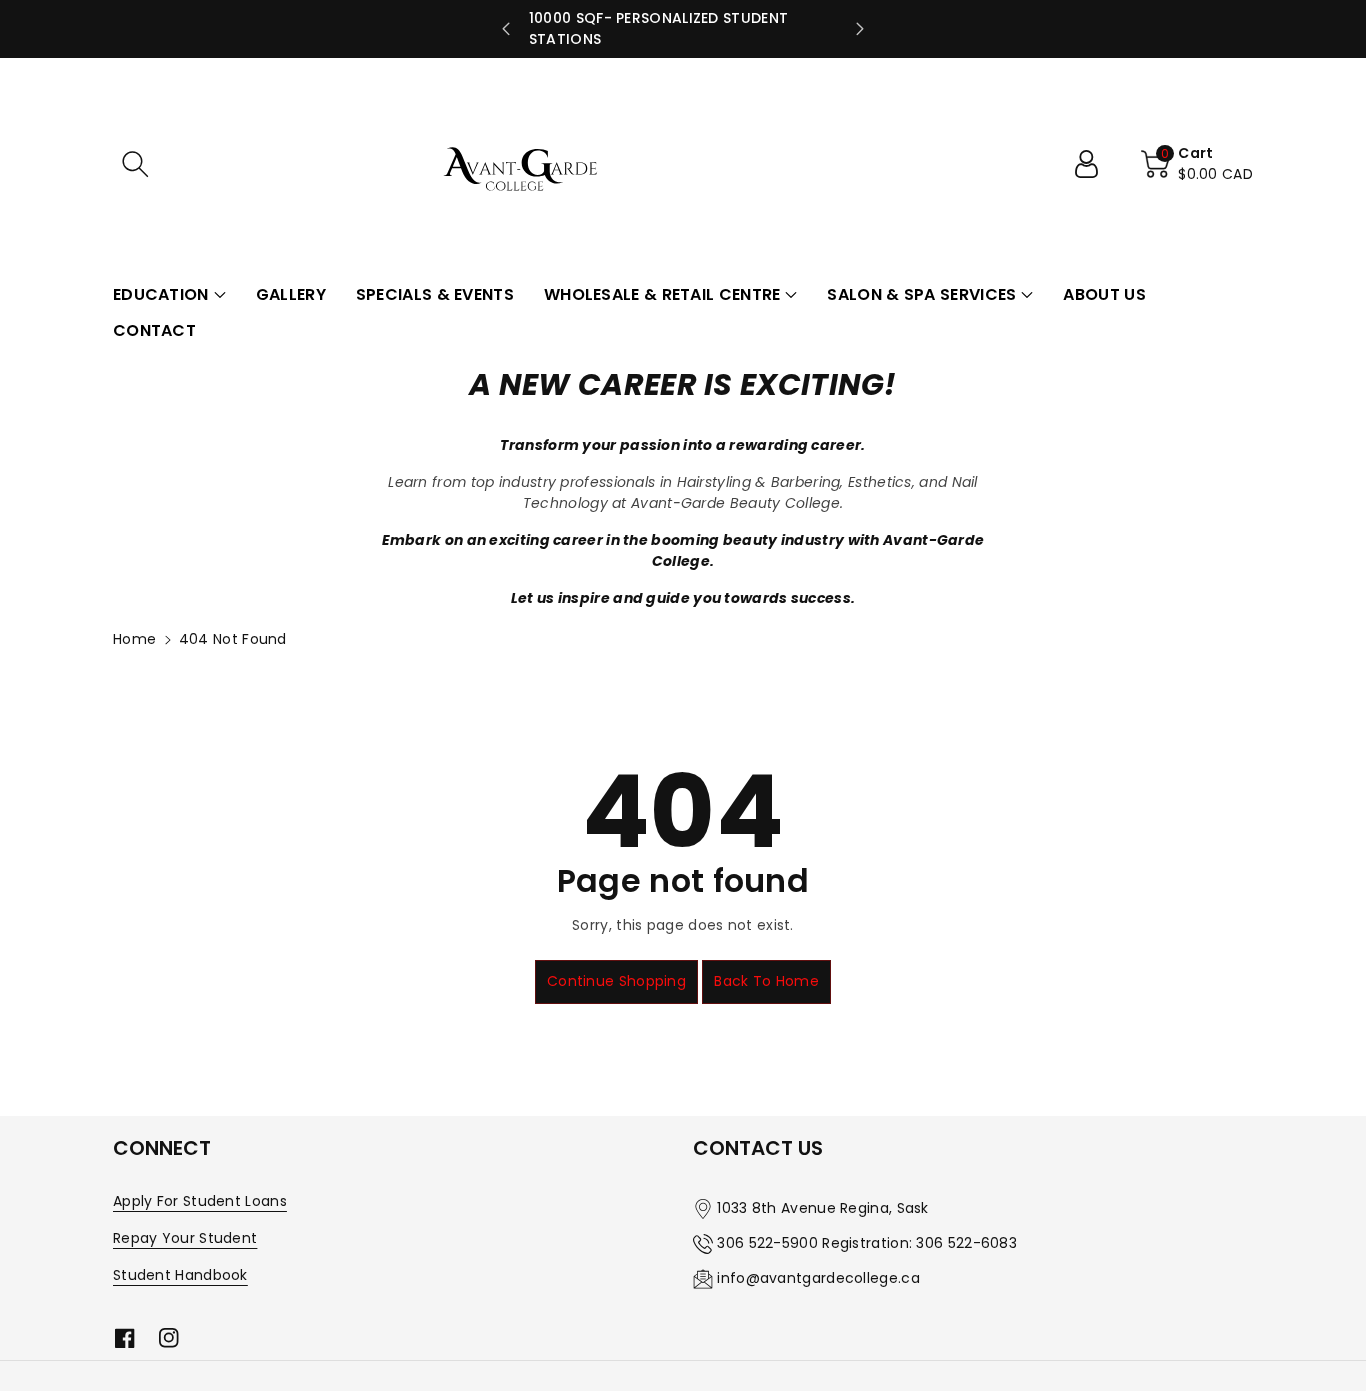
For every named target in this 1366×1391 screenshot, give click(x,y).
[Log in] (1094, 164)
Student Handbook (180, 1275)
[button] (135, 164)
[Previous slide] (506, 29)
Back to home (766, 981)
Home (134, 639)
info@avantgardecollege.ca (818, 1278)
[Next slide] (860, 29)
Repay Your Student (185, 1238)
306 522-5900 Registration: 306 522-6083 (867, 1243)
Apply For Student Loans (200, 1201)
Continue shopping (616, 981)
